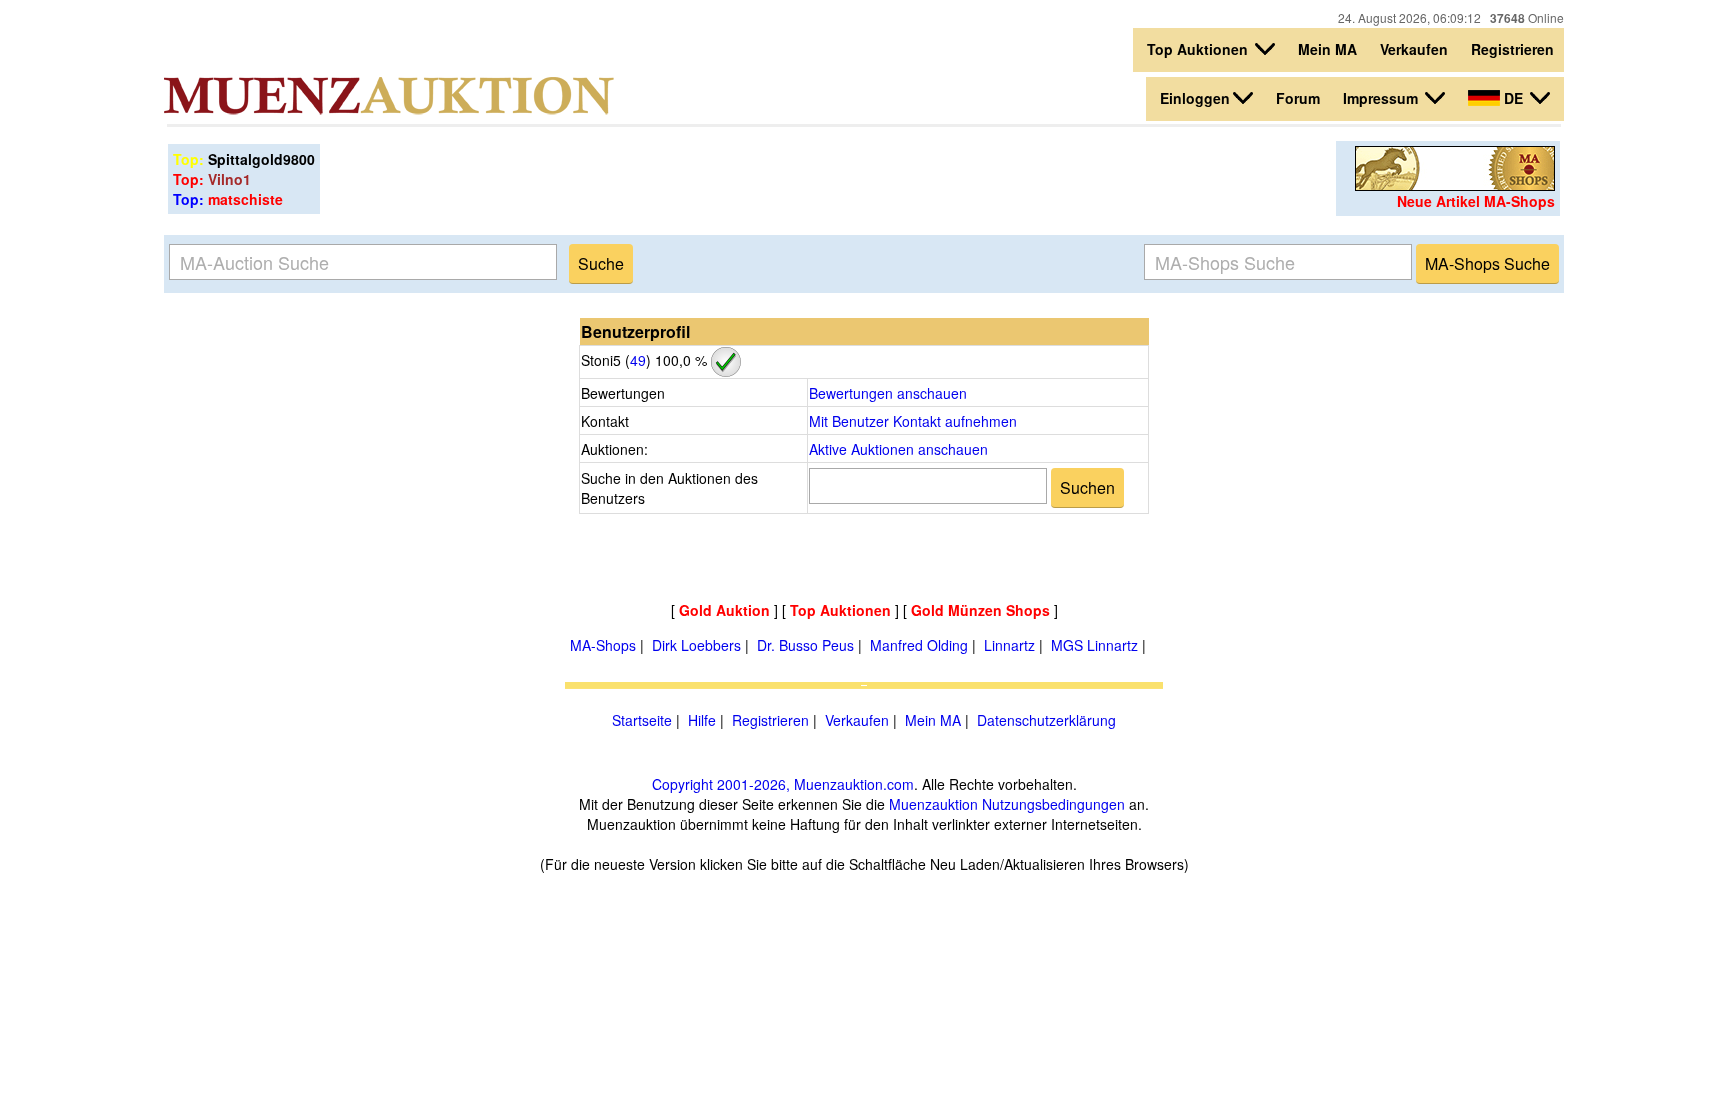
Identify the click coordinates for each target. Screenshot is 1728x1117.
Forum (1298, 98)
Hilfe (702, 720)
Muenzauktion (933, 804)
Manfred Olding (919, 645)
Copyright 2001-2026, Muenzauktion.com (783, 784)
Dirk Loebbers (696, 645)
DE (1513, 98)
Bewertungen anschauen (888, 393)
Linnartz (1009, 645)
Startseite (642, 720)
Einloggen (1195, 98)
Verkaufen (1414, 49)
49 (638, 360)
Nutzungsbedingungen (1053, 804)
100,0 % (679, 360)
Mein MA (1327, 49)
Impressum (1382, 98)
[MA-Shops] (1455, 185)
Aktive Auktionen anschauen (898, 449)
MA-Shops (603, 645)
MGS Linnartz (1094, 645)
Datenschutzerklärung (1046, 720)
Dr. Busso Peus (805, 645)
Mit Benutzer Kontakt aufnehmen (913, 421)
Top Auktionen (1199, 49)
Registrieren (1512, 49)
